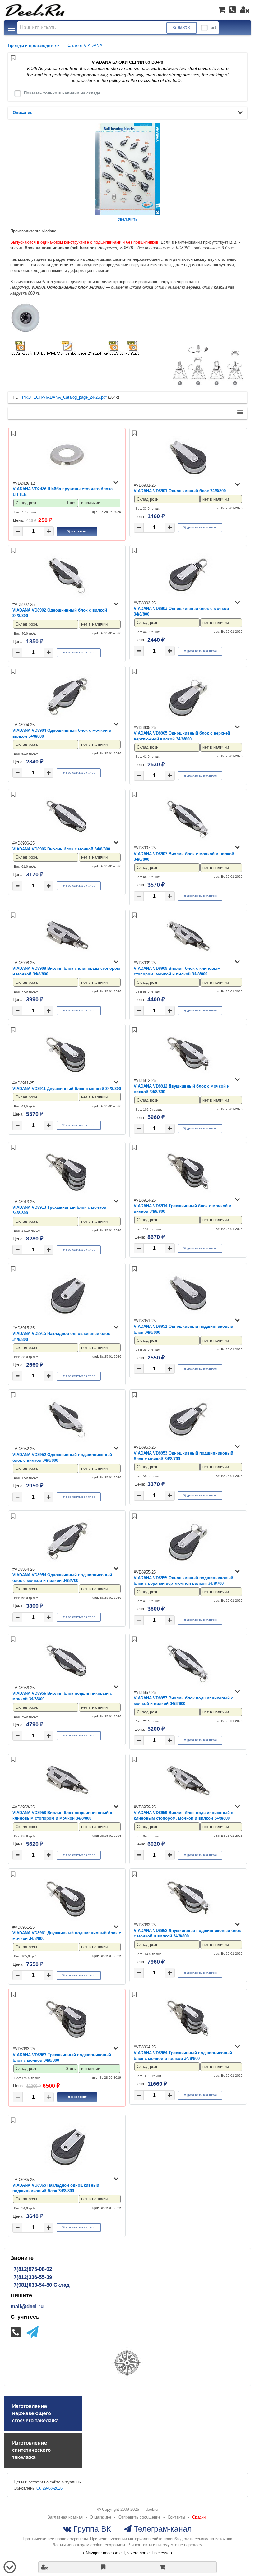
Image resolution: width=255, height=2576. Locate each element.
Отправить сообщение (139, 2517)
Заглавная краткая (65, 2517)
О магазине (101, 2517)
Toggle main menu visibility (12, 28)
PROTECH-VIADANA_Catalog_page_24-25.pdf (64, 397)
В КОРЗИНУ (79, 531)
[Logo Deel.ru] (35, 10)
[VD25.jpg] (132, 349)
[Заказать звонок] (233, 10)
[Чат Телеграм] (32, 2332)
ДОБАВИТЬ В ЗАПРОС (202, 527)
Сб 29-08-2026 (49, 2488)
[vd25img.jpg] (20, 349)
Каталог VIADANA (84, 45)
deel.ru (152, 2509)
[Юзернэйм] (245, 10)
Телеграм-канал (162, 2529)
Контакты (176, 2517)
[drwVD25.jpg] (114, 349)
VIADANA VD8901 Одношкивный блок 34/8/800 (180, 491)
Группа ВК (91, 2529)
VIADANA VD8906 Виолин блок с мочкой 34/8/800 (61, 849)
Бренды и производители (34, 45)
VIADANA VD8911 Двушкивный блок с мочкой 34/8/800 (67, 1089)
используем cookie (85, 2545)
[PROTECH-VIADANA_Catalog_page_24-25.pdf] (67, 349)
